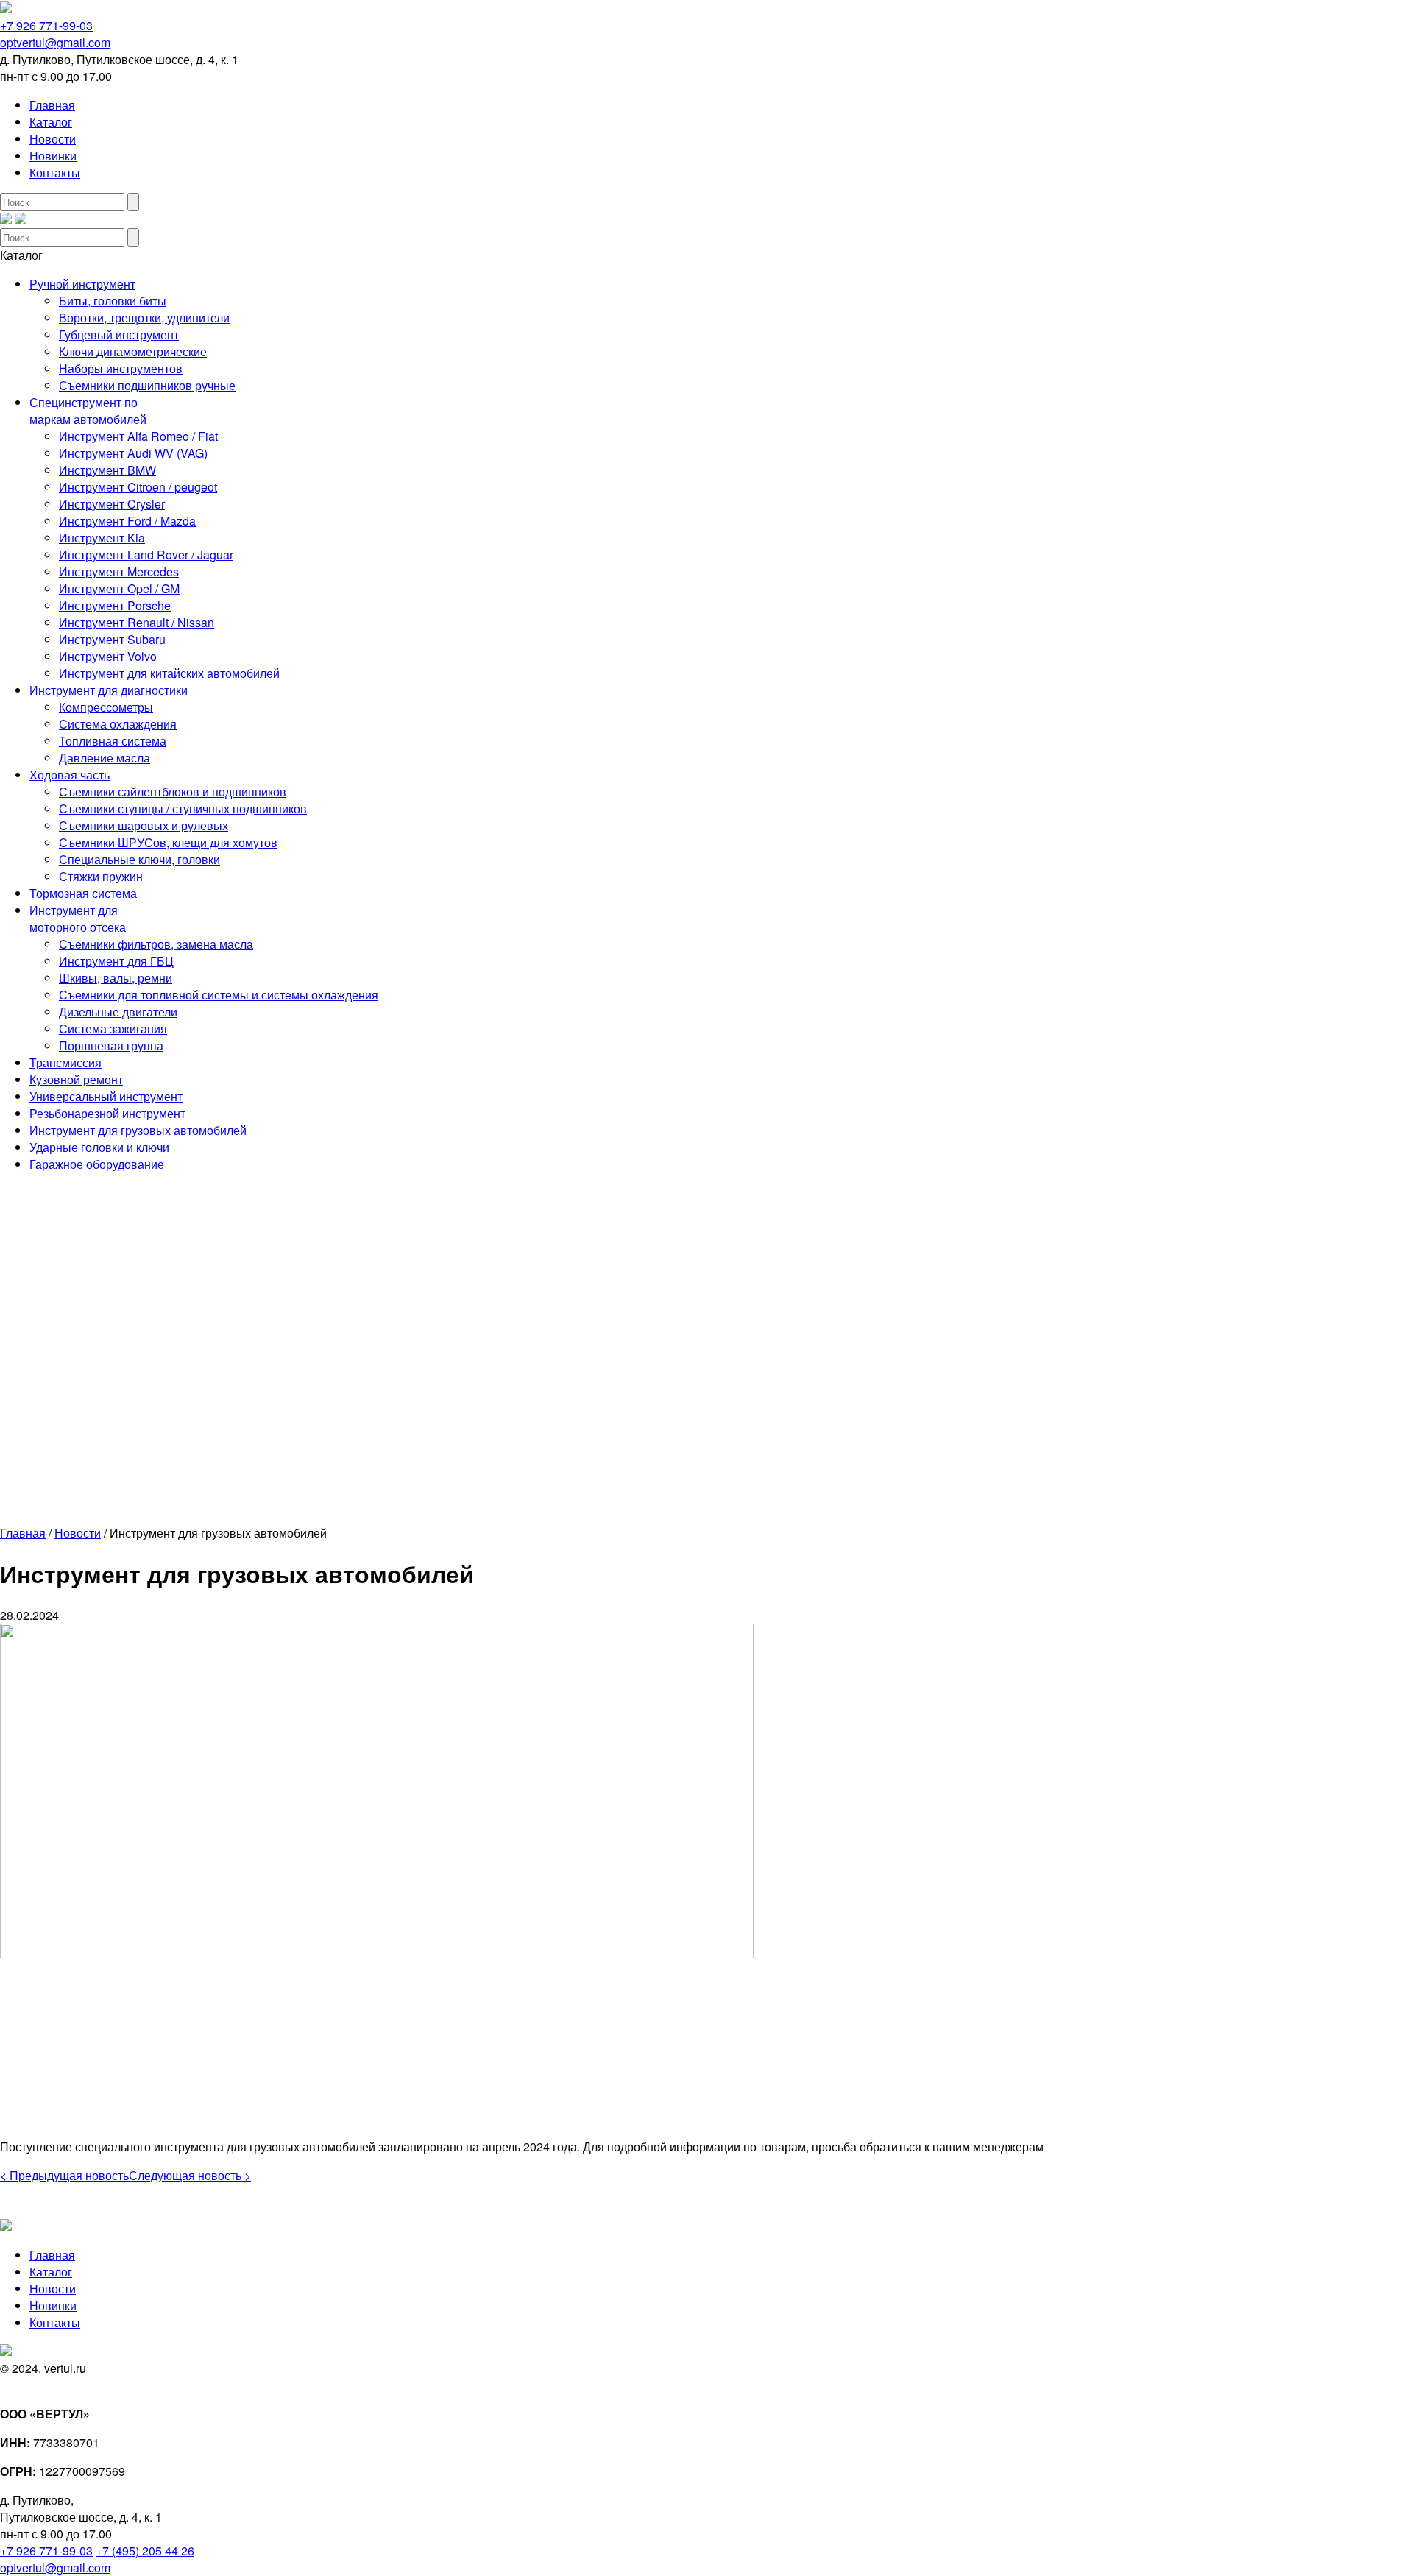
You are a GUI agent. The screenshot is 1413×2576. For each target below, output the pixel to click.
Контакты (55, 173)
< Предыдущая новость (64, 2175)
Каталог (51, 122)
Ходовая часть (70, 775)
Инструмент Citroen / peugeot (138, 487)
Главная (52, 105)
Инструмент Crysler (112, 504)
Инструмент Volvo (108, 656)
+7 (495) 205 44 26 (145, 2551)
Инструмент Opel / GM (119, 588)
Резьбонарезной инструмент (107, 1113)
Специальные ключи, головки (139, 859)
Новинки (53, 156)
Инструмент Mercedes (119, 572)
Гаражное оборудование (97, 1164)
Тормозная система (83, 893)
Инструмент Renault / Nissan (137, 622)
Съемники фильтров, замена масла (156, 944)
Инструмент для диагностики (109, 690)
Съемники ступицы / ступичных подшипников (183, 808)
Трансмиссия (65, 1062)
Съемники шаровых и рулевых (144, 825)
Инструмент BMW (107, 470)
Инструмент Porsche (115, 605)
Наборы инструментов (121, 368)
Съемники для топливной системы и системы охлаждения (219, 995)
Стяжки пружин (101, 876)
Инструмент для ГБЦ (116, 961)
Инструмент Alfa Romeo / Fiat (138, 436)
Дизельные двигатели (118, 1012)
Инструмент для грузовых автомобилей (138, 1130)
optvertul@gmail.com (55, 42)
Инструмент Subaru (112, 639)
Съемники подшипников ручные (147, 385)
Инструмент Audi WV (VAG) (133, 453)
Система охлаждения (118, 724)
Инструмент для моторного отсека (78, 919)
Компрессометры (106, 707)
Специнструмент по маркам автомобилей (88, 411)
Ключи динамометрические (133, 351)
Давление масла (105, 758)
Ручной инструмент (82, 284)
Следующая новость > (190, 2175)
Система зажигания (113, 1029)
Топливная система (113, 741)
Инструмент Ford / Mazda (127, 521)
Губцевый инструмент (119, 335)
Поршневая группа (111, 1045)
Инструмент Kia (102, 538)
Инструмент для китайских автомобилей (169, 673)
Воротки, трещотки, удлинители (144, 318)
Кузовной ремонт (76, 1079)
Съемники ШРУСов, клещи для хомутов (168, 842)
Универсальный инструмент (106, 1096)
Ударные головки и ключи (99, 1147)
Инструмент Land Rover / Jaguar (146, 555)
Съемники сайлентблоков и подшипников (173, 792)
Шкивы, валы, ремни (116, 978)
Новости (53, 139)
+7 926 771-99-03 (46, 25)
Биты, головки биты (113, 301)
